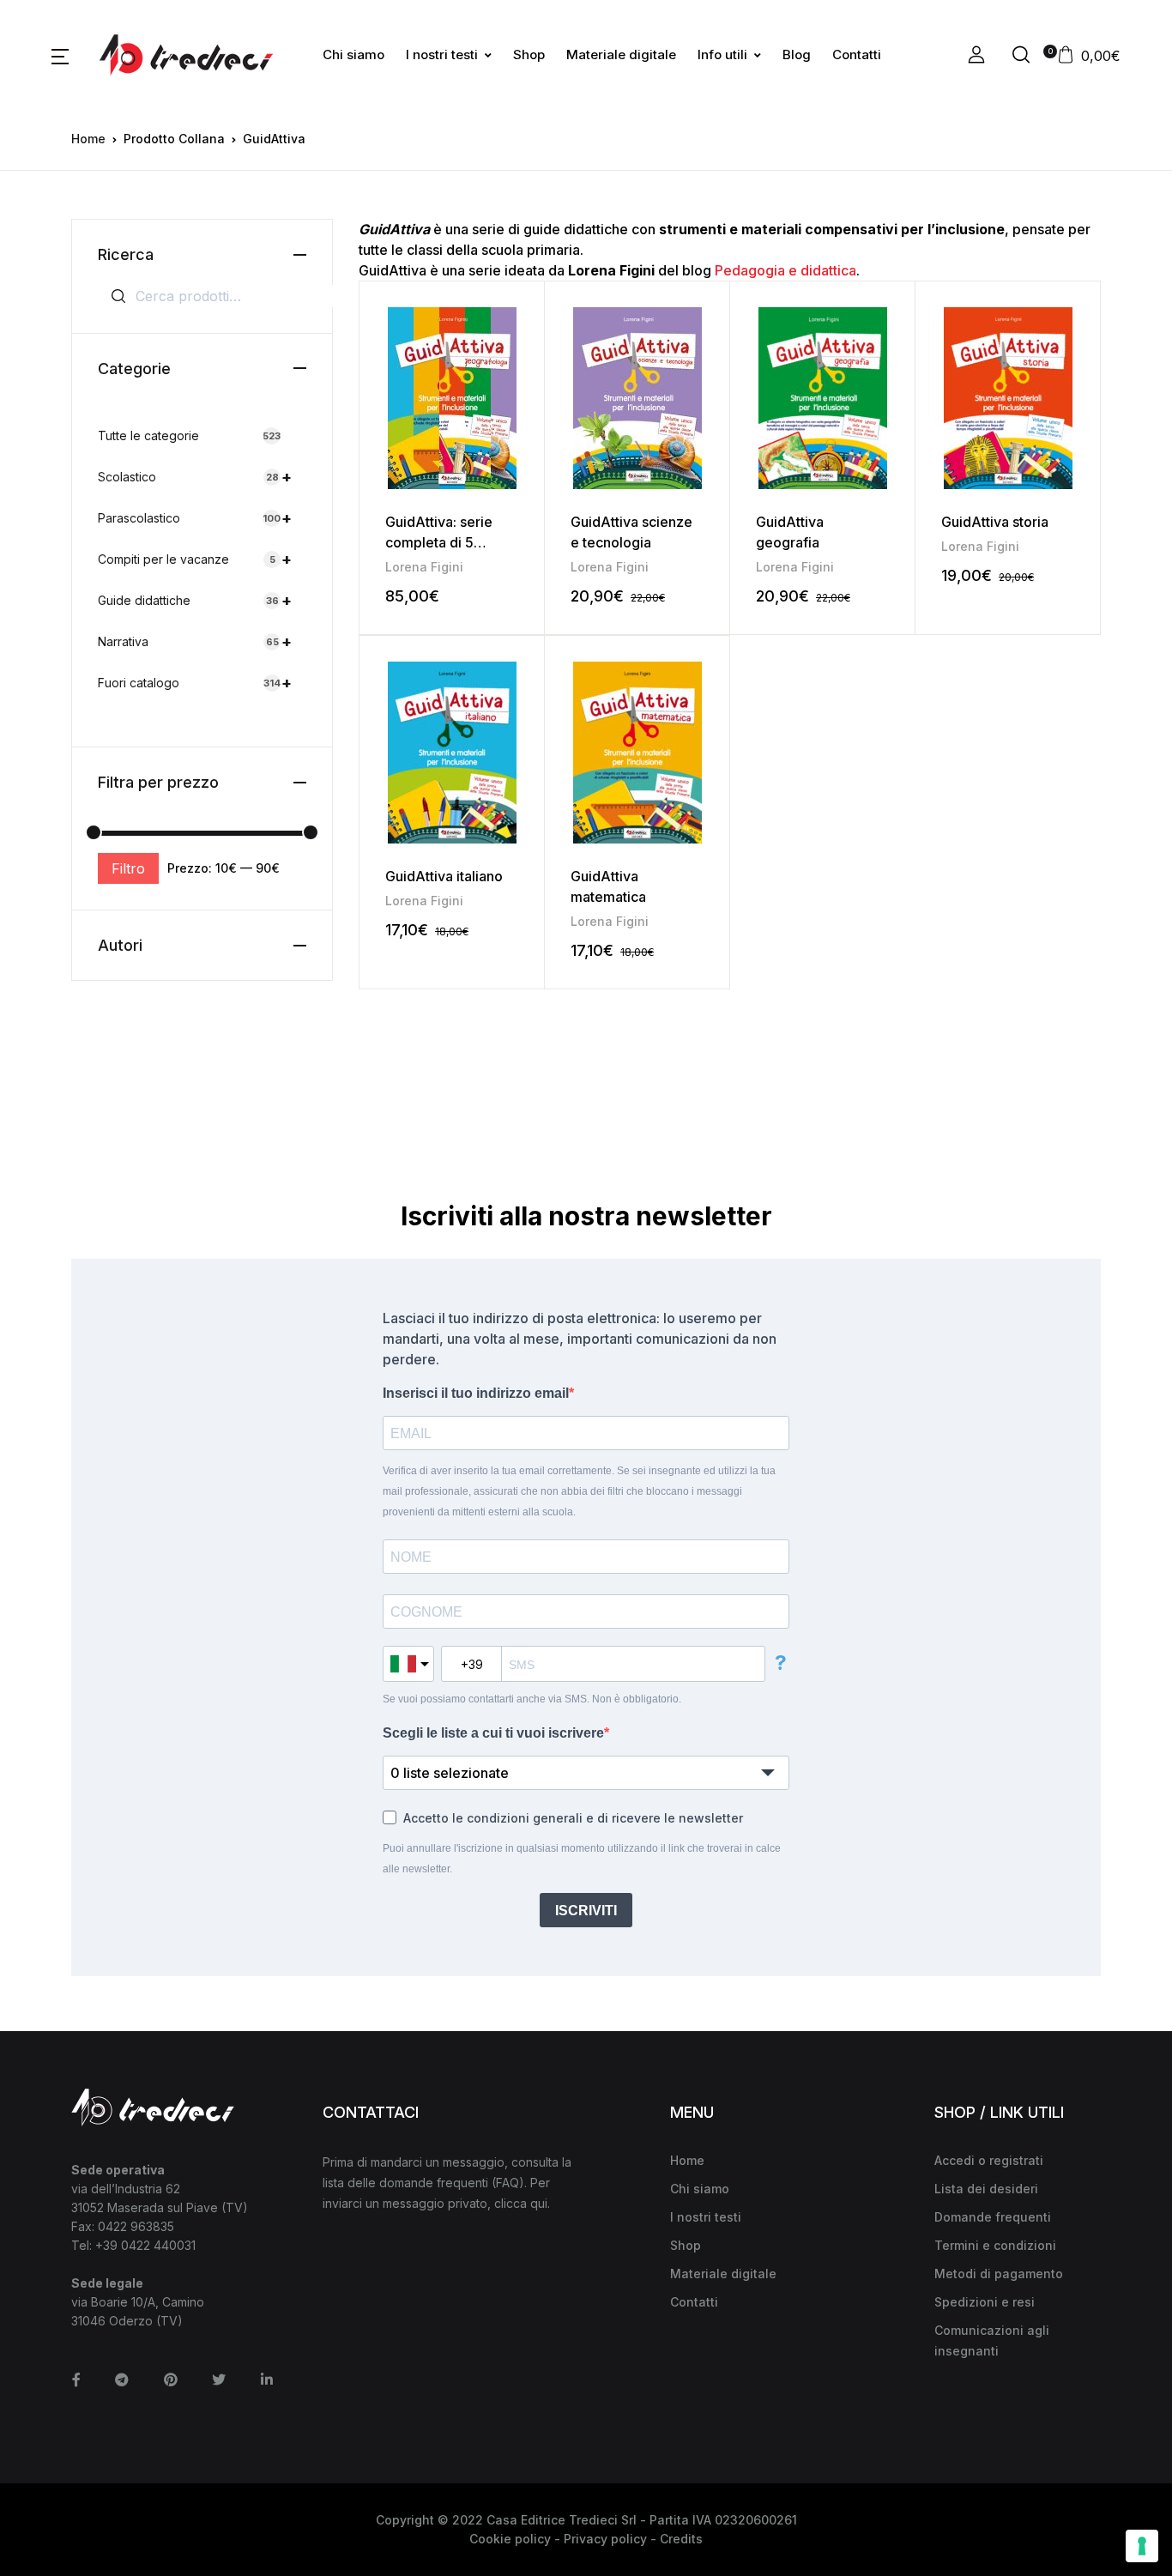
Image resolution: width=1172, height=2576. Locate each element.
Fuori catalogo (195, 683)
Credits (681, 2539)
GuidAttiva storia (995, 522)
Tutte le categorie (189, 435)
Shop (529, 54)
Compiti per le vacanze (195, 559)
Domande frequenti (993, 2217)
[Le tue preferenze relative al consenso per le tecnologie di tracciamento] (1142, 2546)
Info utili (722, 54)
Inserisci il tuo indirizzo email (476, 1393)
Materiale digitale (621, 54)
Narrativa (195, 641)
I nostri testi (442, 54)
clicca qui (521, 2203)
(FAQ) (508, 2183)
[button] (60, 55)
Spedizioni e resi (985, 2302)
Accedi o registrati (989, 2160)
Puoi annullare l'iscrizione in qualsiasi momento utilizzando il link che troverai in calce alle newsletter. (582, 1859)
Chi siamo (353, 54)
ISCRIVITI (586, 1911)
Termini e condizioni (995, 2245)
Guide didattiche (195, 600)
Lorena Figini (424, 567)
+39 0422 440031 (145, 2245)
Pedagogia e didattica (785, 270)
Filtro (128, 868)
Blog (797, 54)
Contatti (857, 54)
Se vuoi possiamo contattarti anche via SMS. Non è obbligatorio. (532, 1699)
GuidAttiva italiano (444, 876)
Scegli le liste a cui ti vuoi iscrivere (493, 1733)
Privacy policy (605, 2539)
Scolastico (195, 477)
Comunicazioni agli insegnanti (992, 2340)
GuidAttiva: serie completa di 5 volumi (439, 542)
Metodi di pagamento (999, 2274)
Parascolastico (195, 518)
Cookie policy (510, 2539)
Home (88, 139)
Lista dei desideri (986, 2189)
